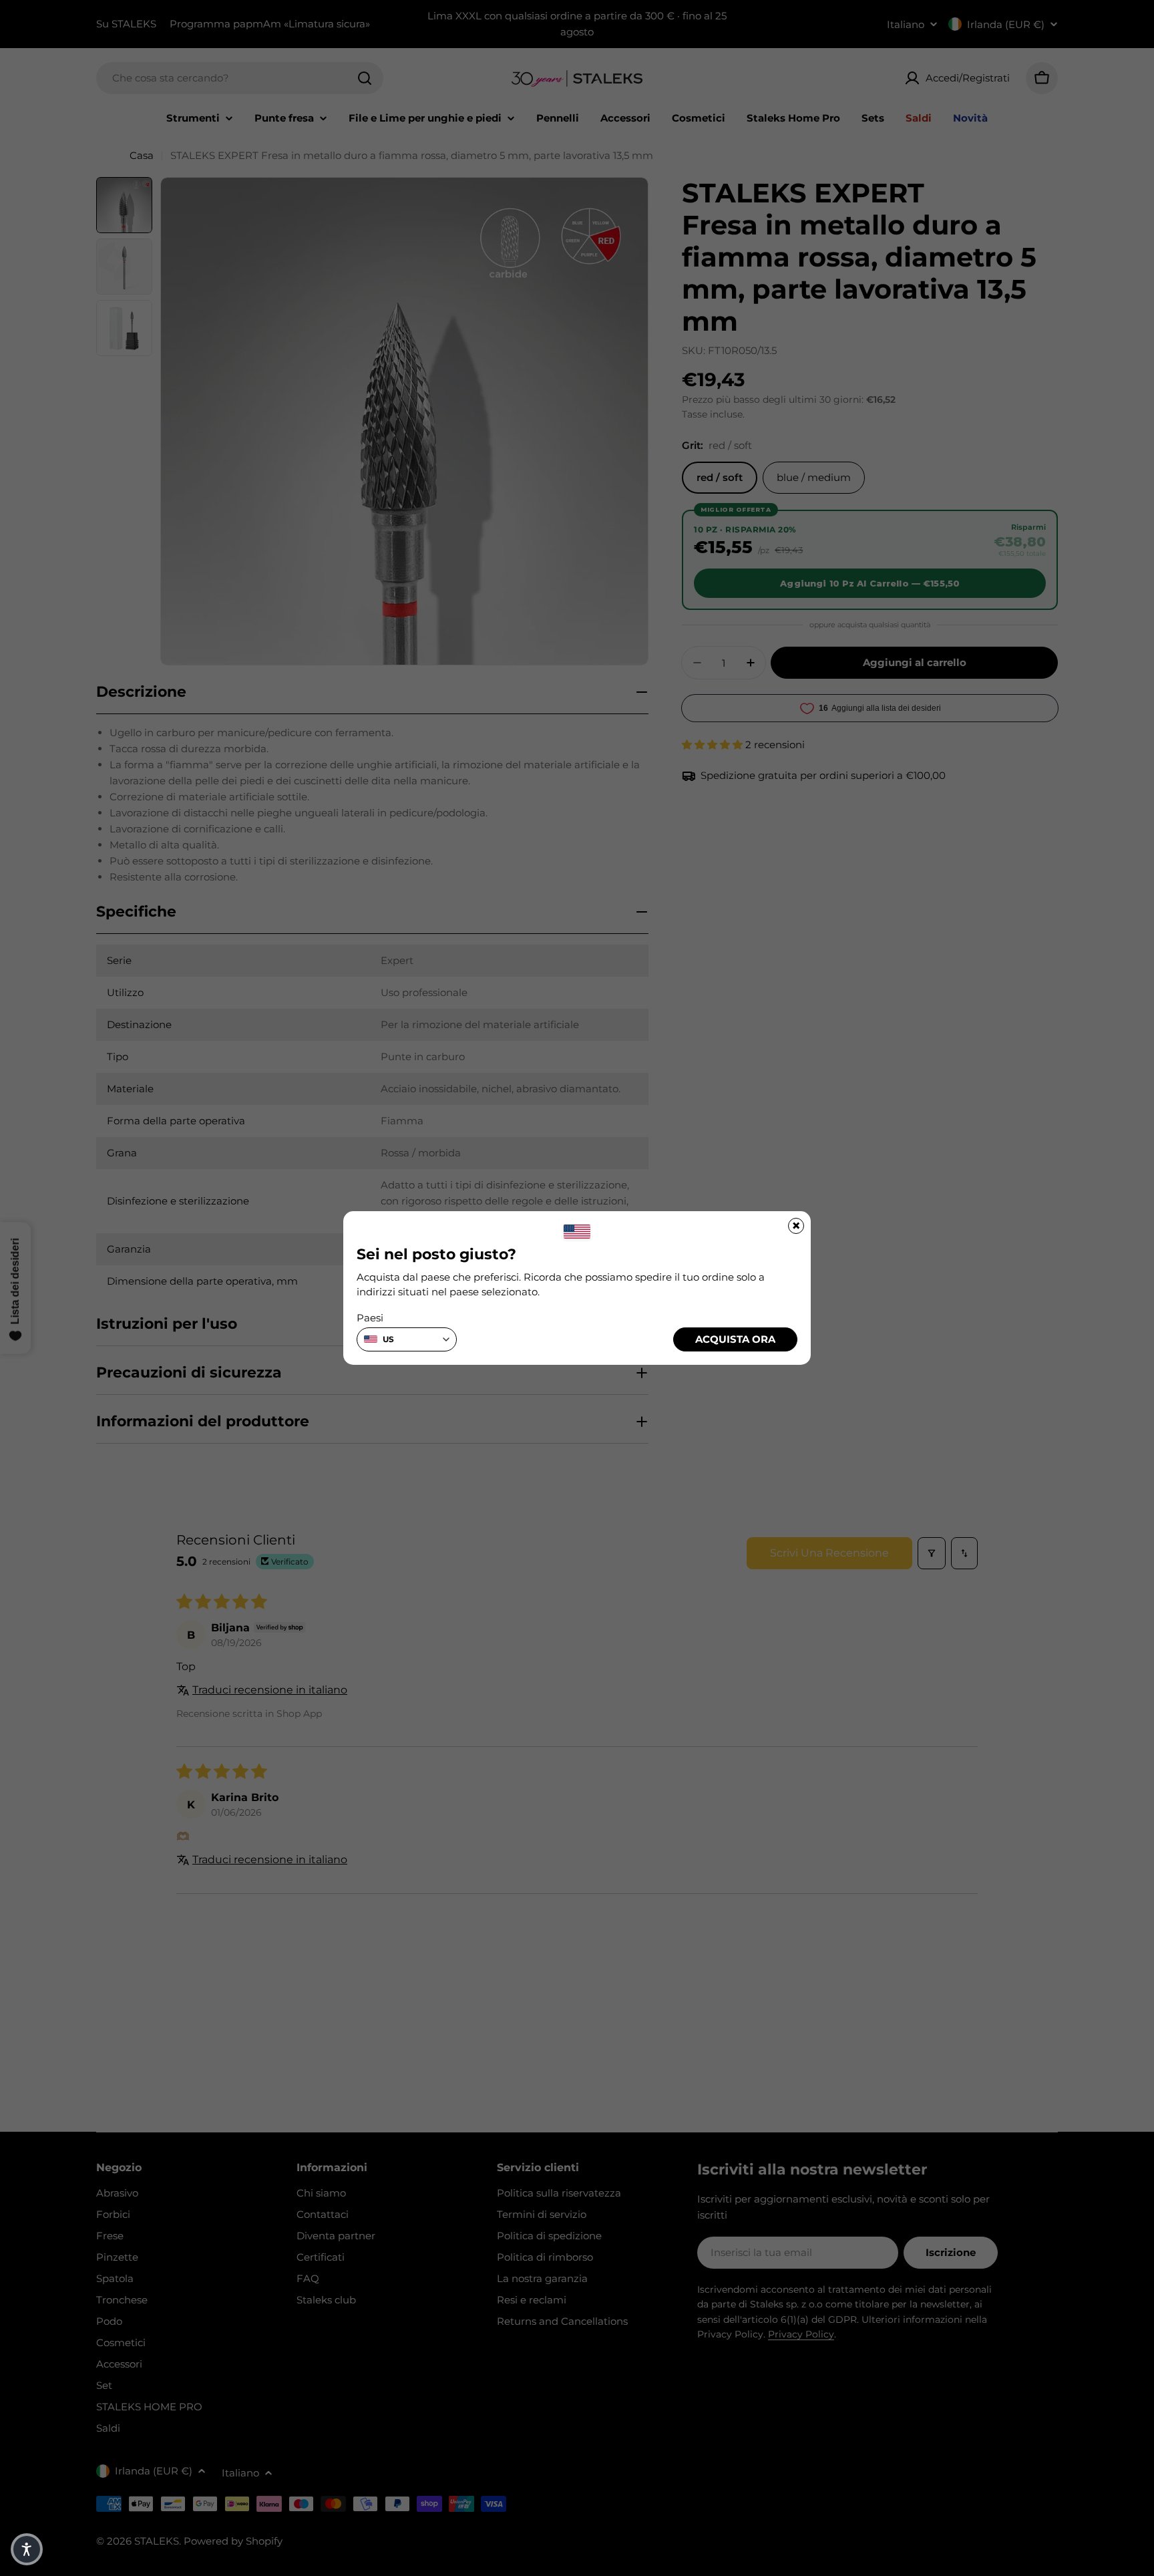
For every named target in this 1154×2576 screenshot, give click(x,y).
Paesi (370, 1318)
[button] (27, 2549)
